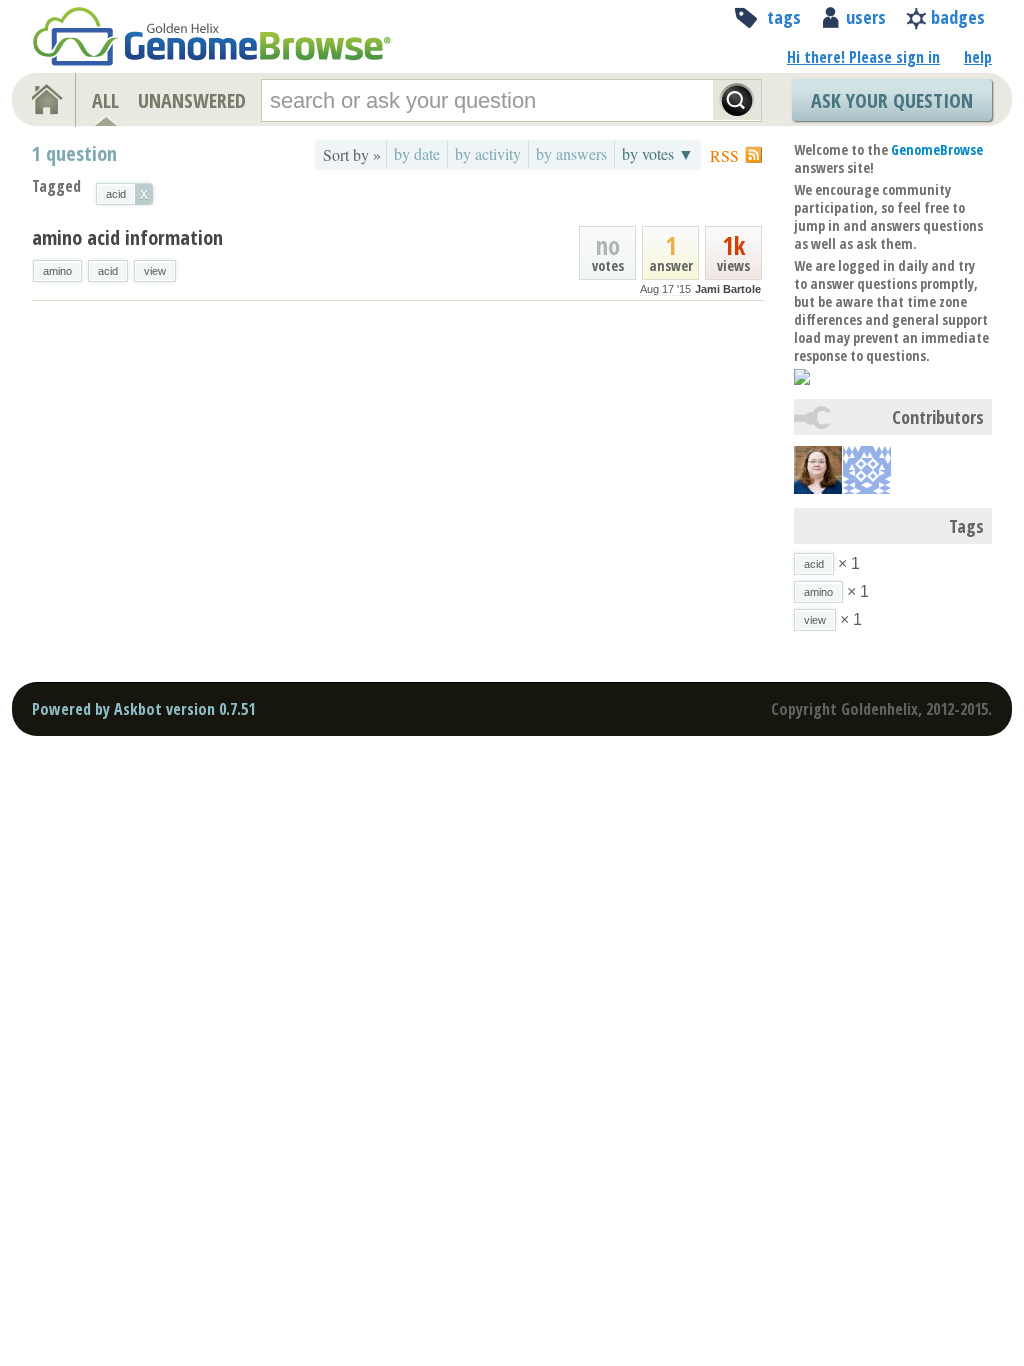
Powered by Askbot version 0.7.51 (143, 709)
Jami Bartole (728, 289)
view (155, 271)
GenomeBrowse (937, 149)
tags (784, 17)
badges (958, 17)
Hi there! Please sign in (863, 57)
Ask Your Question (892, 100)
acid (108, 271)
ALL (105, 100)
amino (57, 271)
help (978, 57)
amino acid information (127, 237)
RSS (724, 155)
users (866, 17)
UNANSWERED (192, 100)
